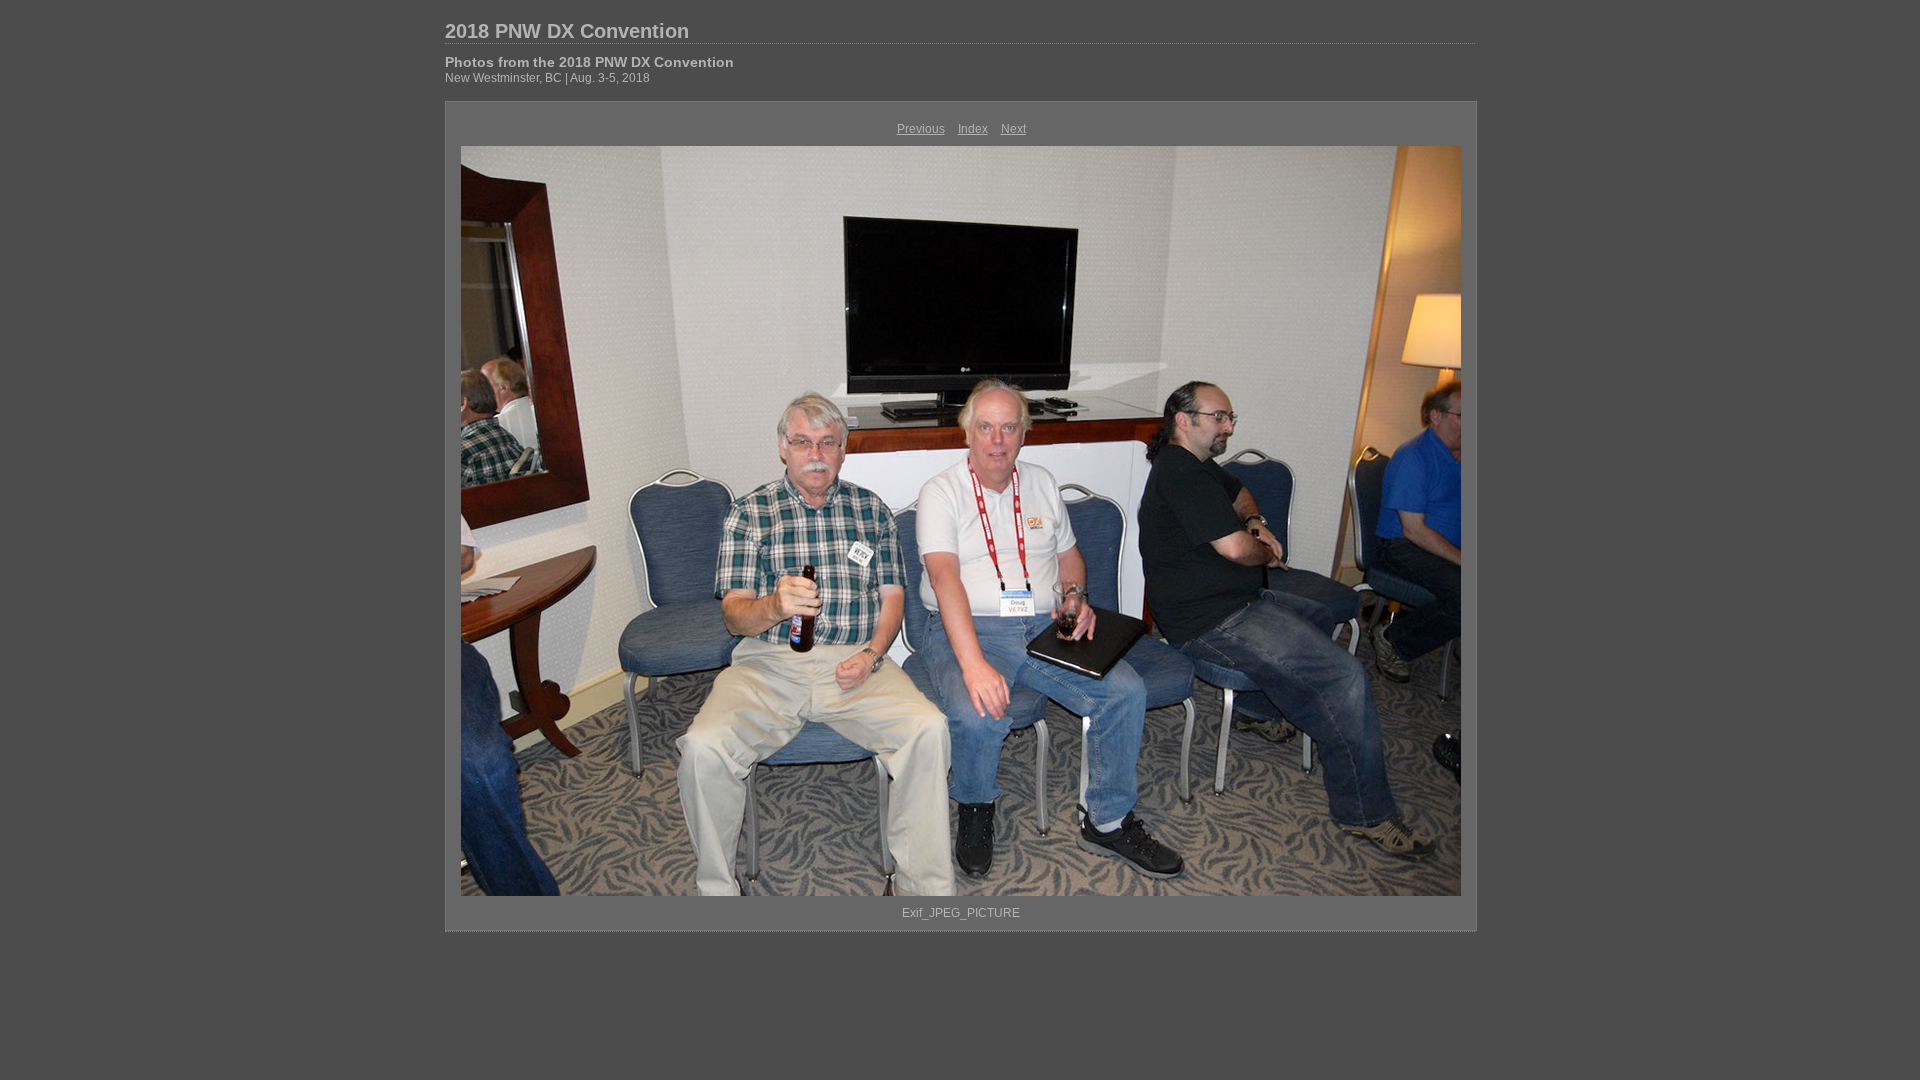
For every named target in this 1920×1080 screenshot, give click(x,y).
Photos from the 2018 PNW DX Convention (589, 62)
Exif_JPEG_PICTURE (961, 913)
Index (973, 129)
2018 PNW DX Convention (567, 31)
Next (1013, 129)
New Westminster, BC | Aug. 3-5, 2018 (547, 78)
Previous (921, 129)
